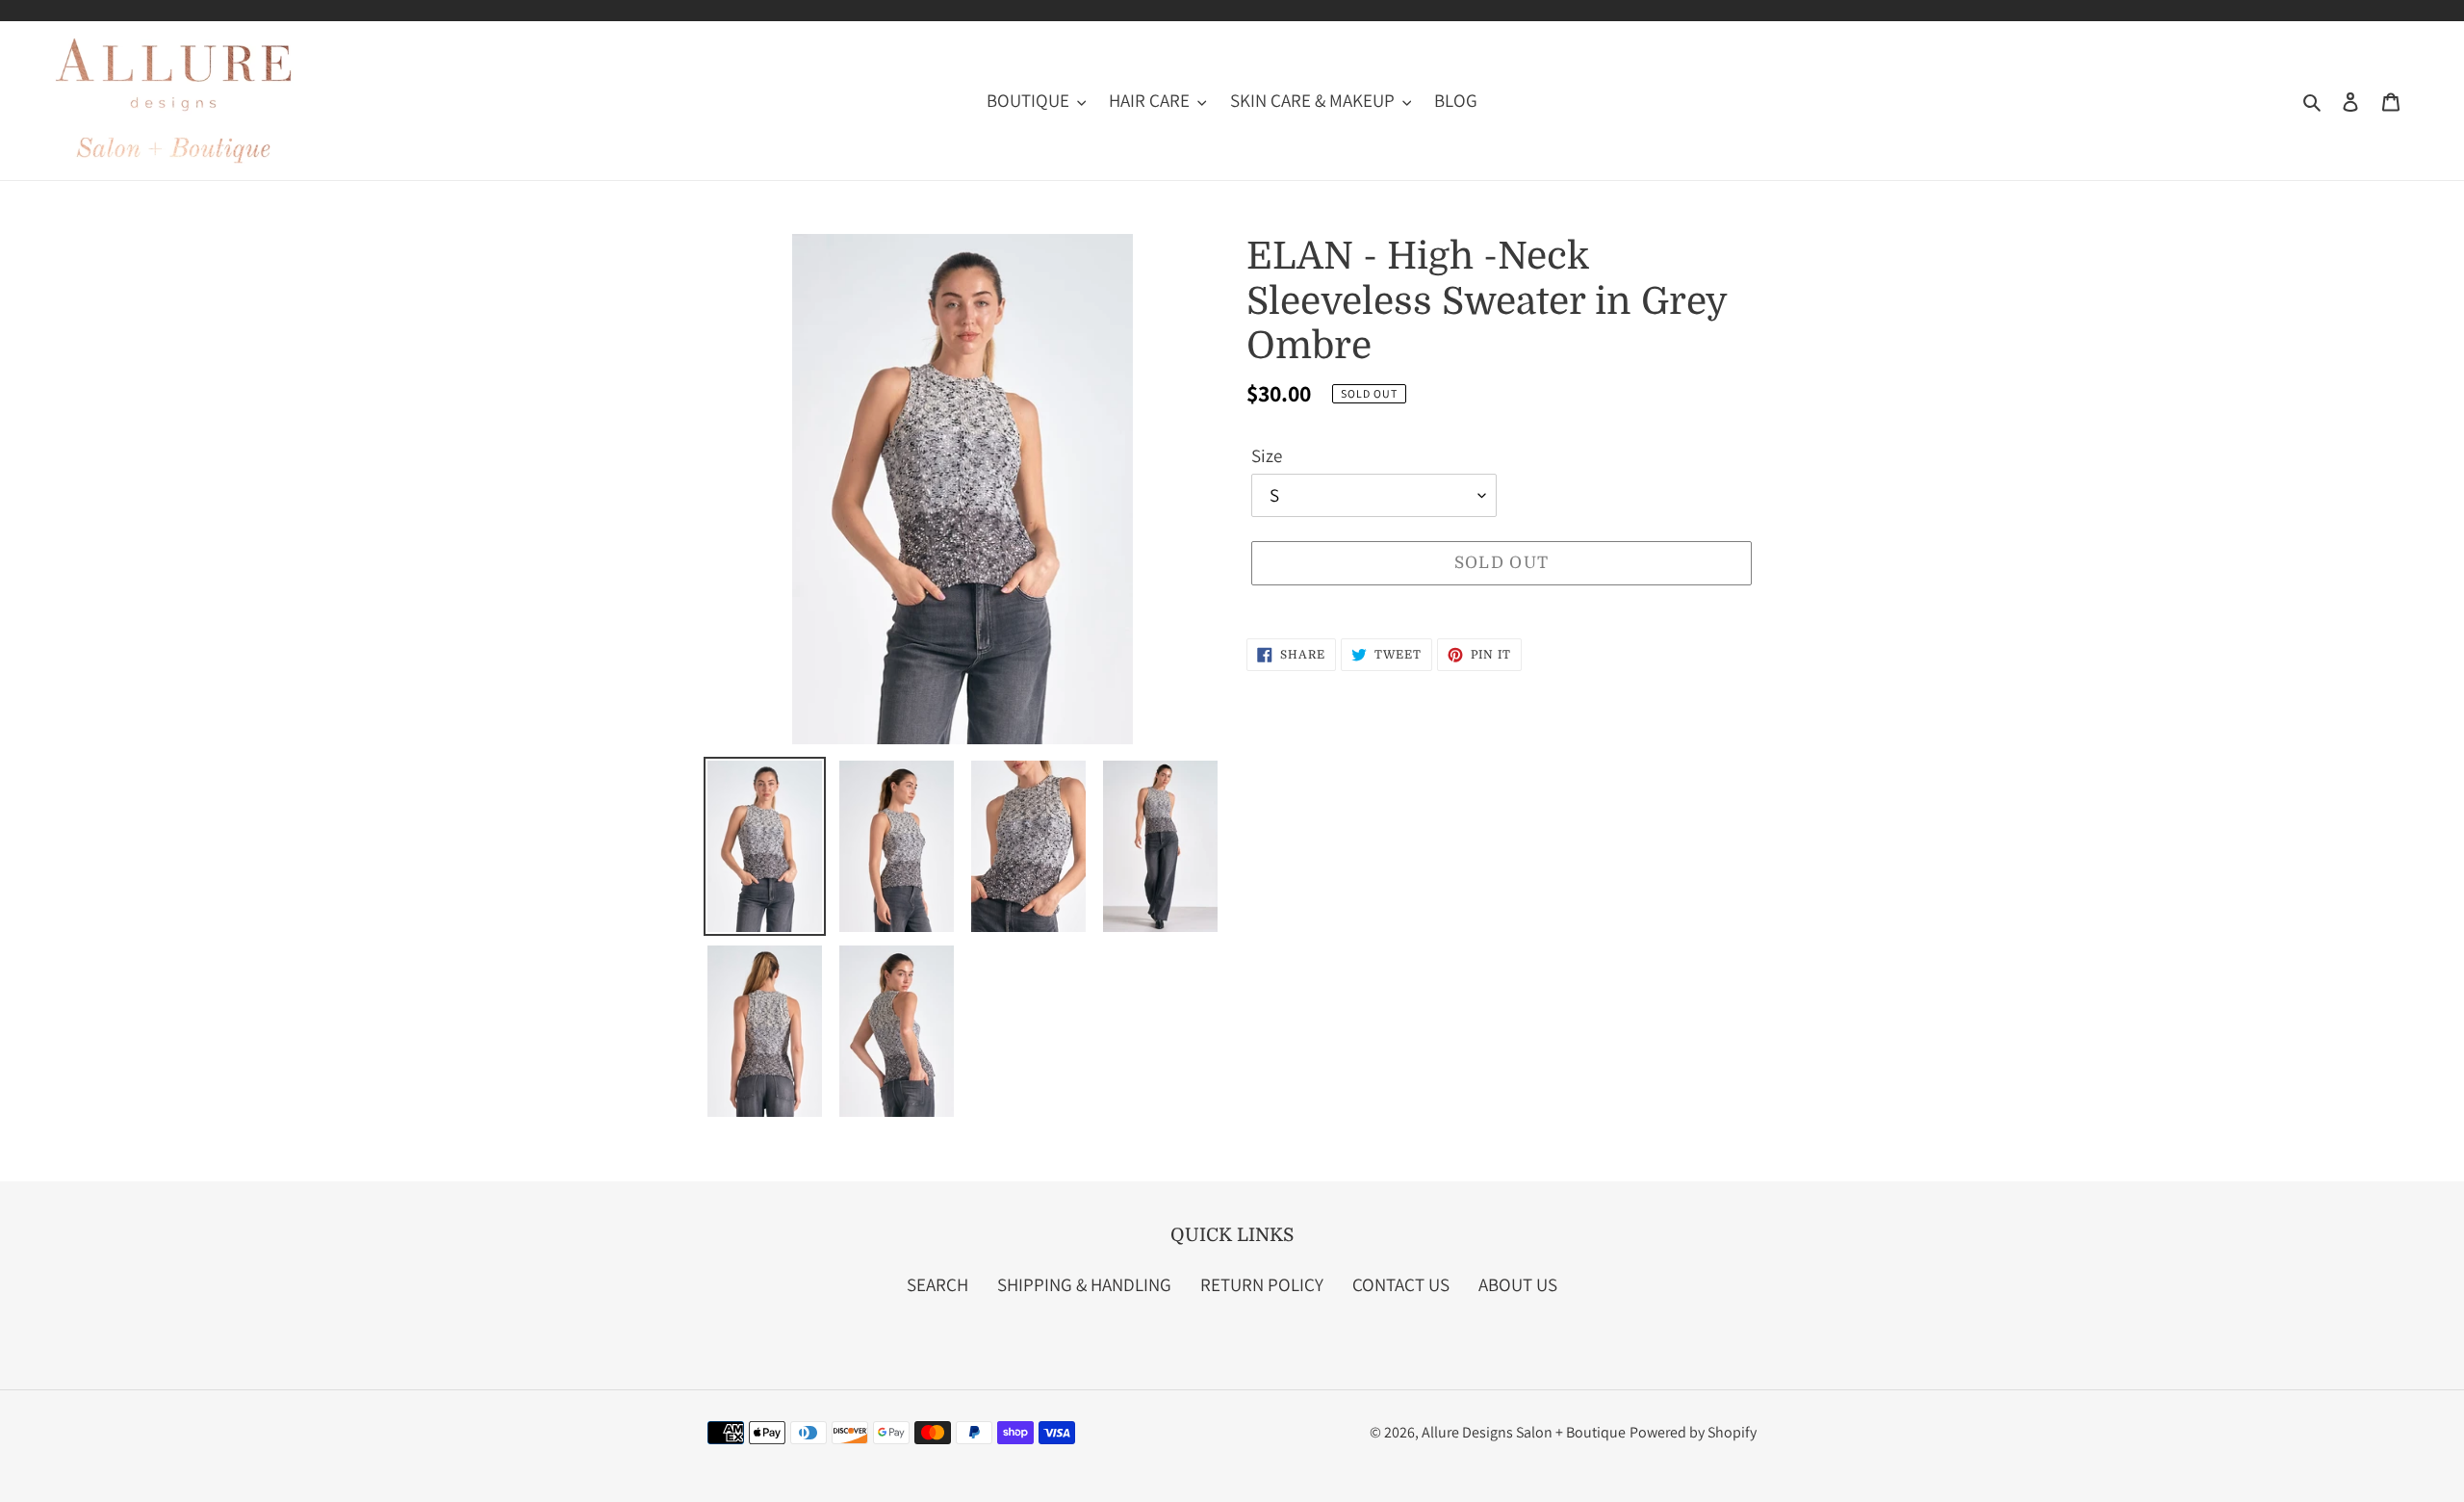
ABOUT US (1518, 1284)
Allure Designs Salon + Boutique (1524, 1432)
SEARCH (937, 1284)
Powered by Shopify (1693, 1432)
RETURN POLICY (1262, 1284)
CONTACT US (1401, 1284)
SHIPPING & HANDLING (1084, 1284)
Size (1267, 455)
